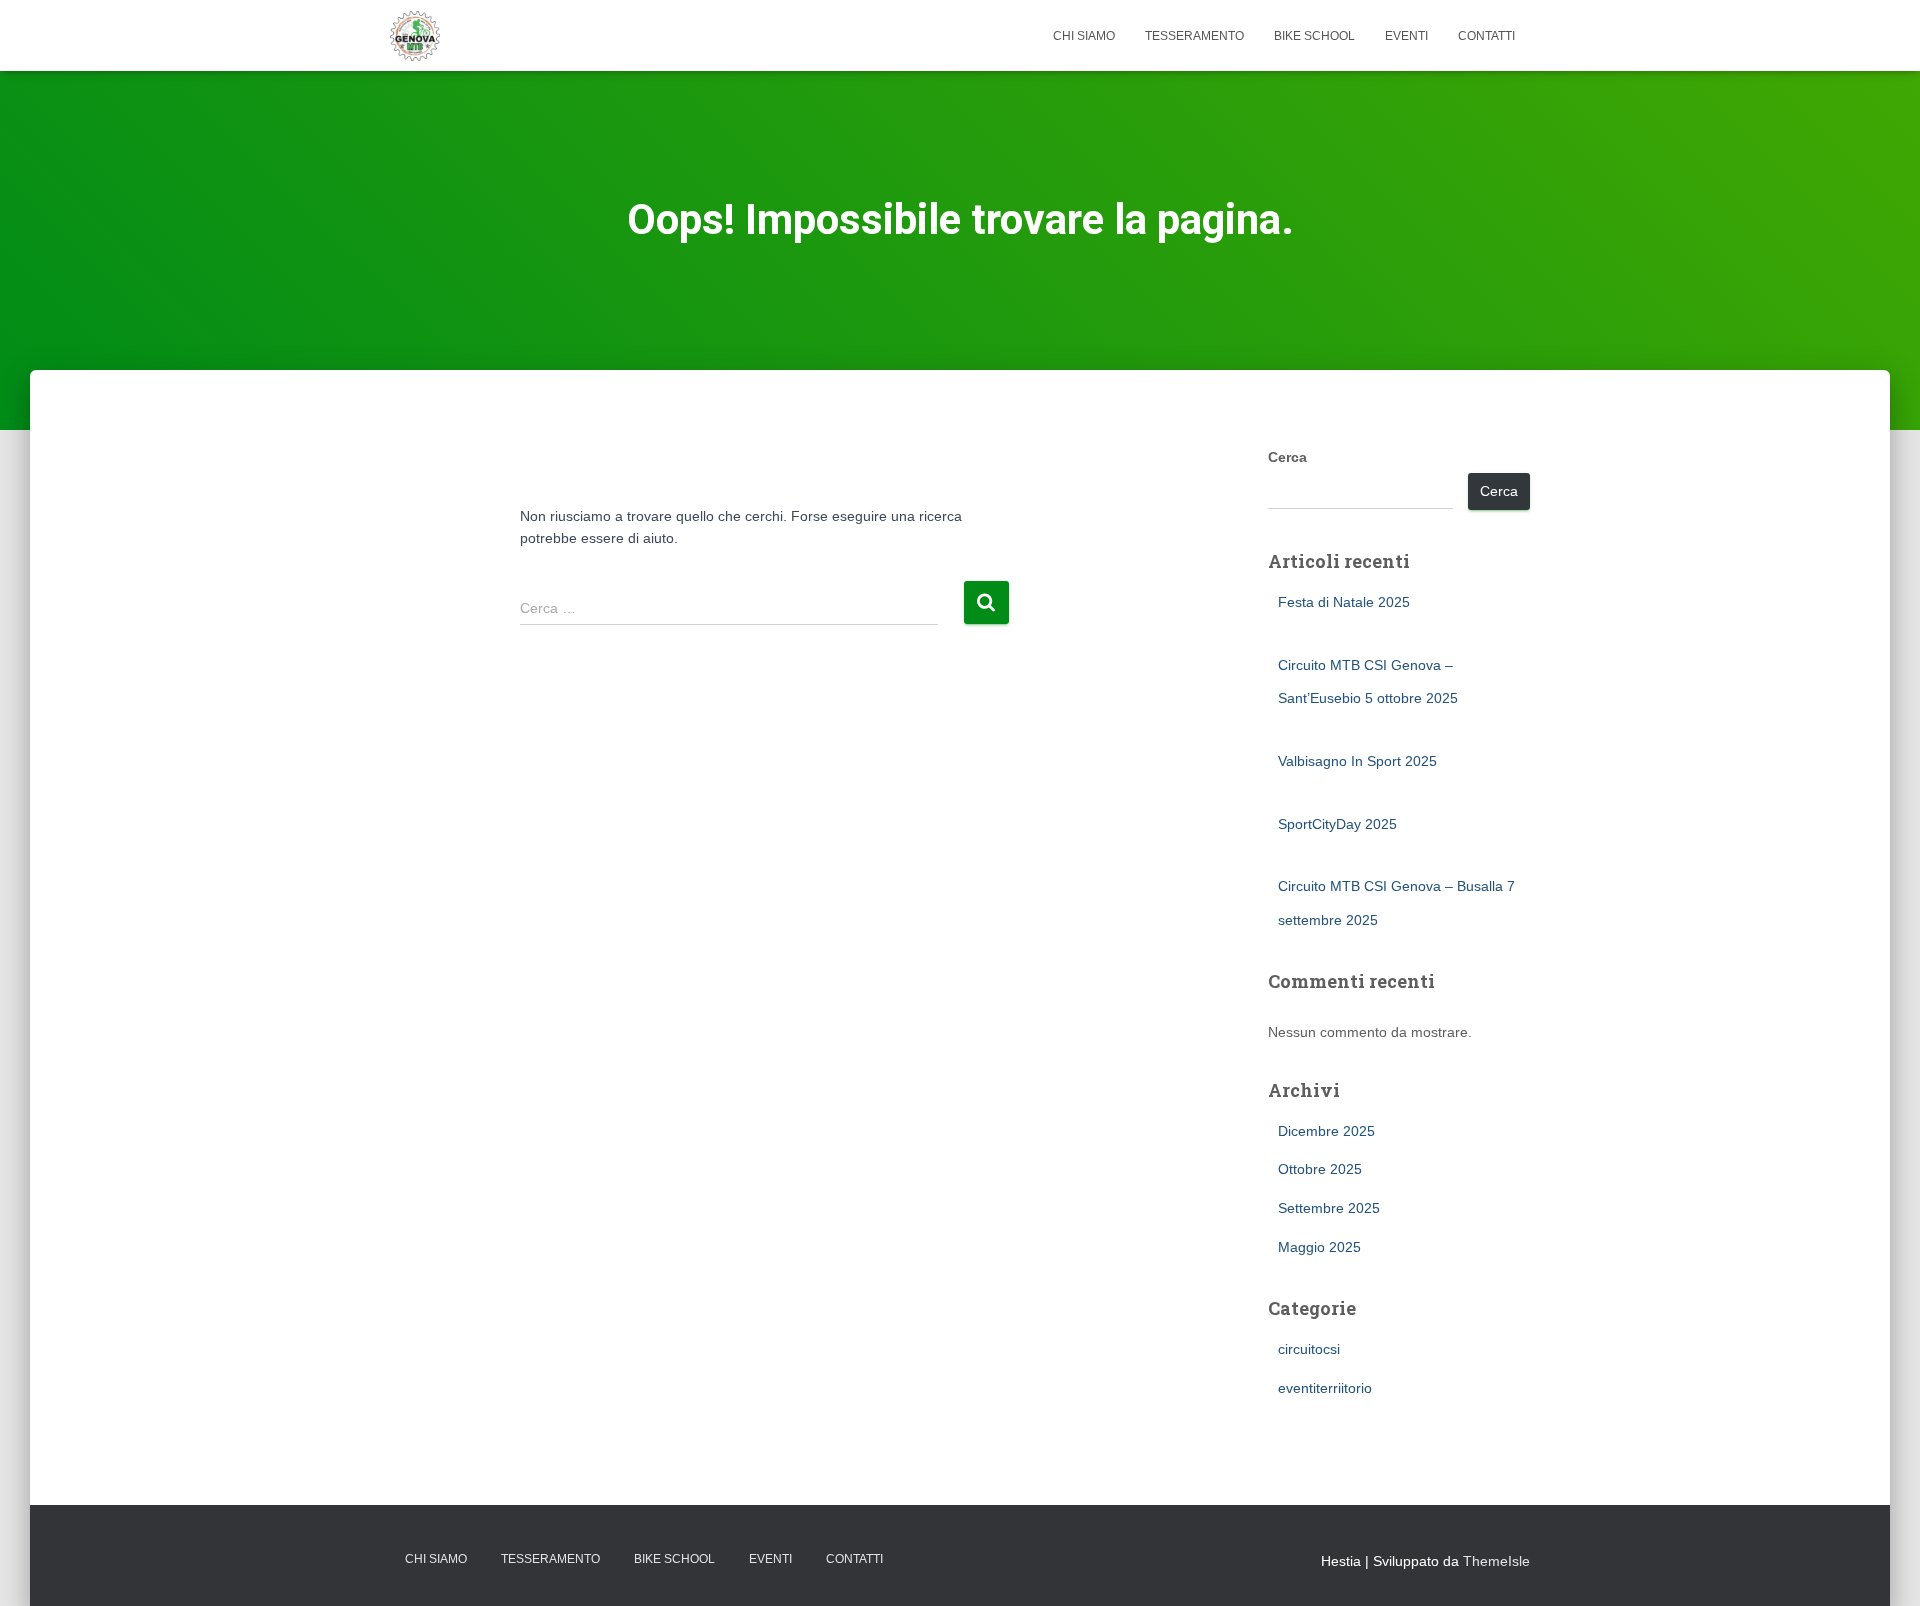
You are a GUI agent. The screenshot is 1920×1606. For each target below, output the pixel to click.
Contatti (1486, 36)
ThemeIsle (1496, 1561)
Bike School (1314, 36)
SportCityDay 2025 (1337, 824)
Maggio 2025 (1319, 1247)
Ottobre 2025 (1320, 1169)
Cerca (1287, 457)
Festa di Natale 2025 (1344, 602)
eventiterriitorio (1325, 1388)
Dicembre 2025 (1326, 1131)
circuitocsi (1309, 1349)
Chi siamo (1084, 36)
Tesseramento (1194, 36)
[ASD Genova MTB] (415, 36)
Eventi (1406, 36)
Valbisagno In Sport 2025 (1357, 761)
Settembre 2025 (1329, 1208)
